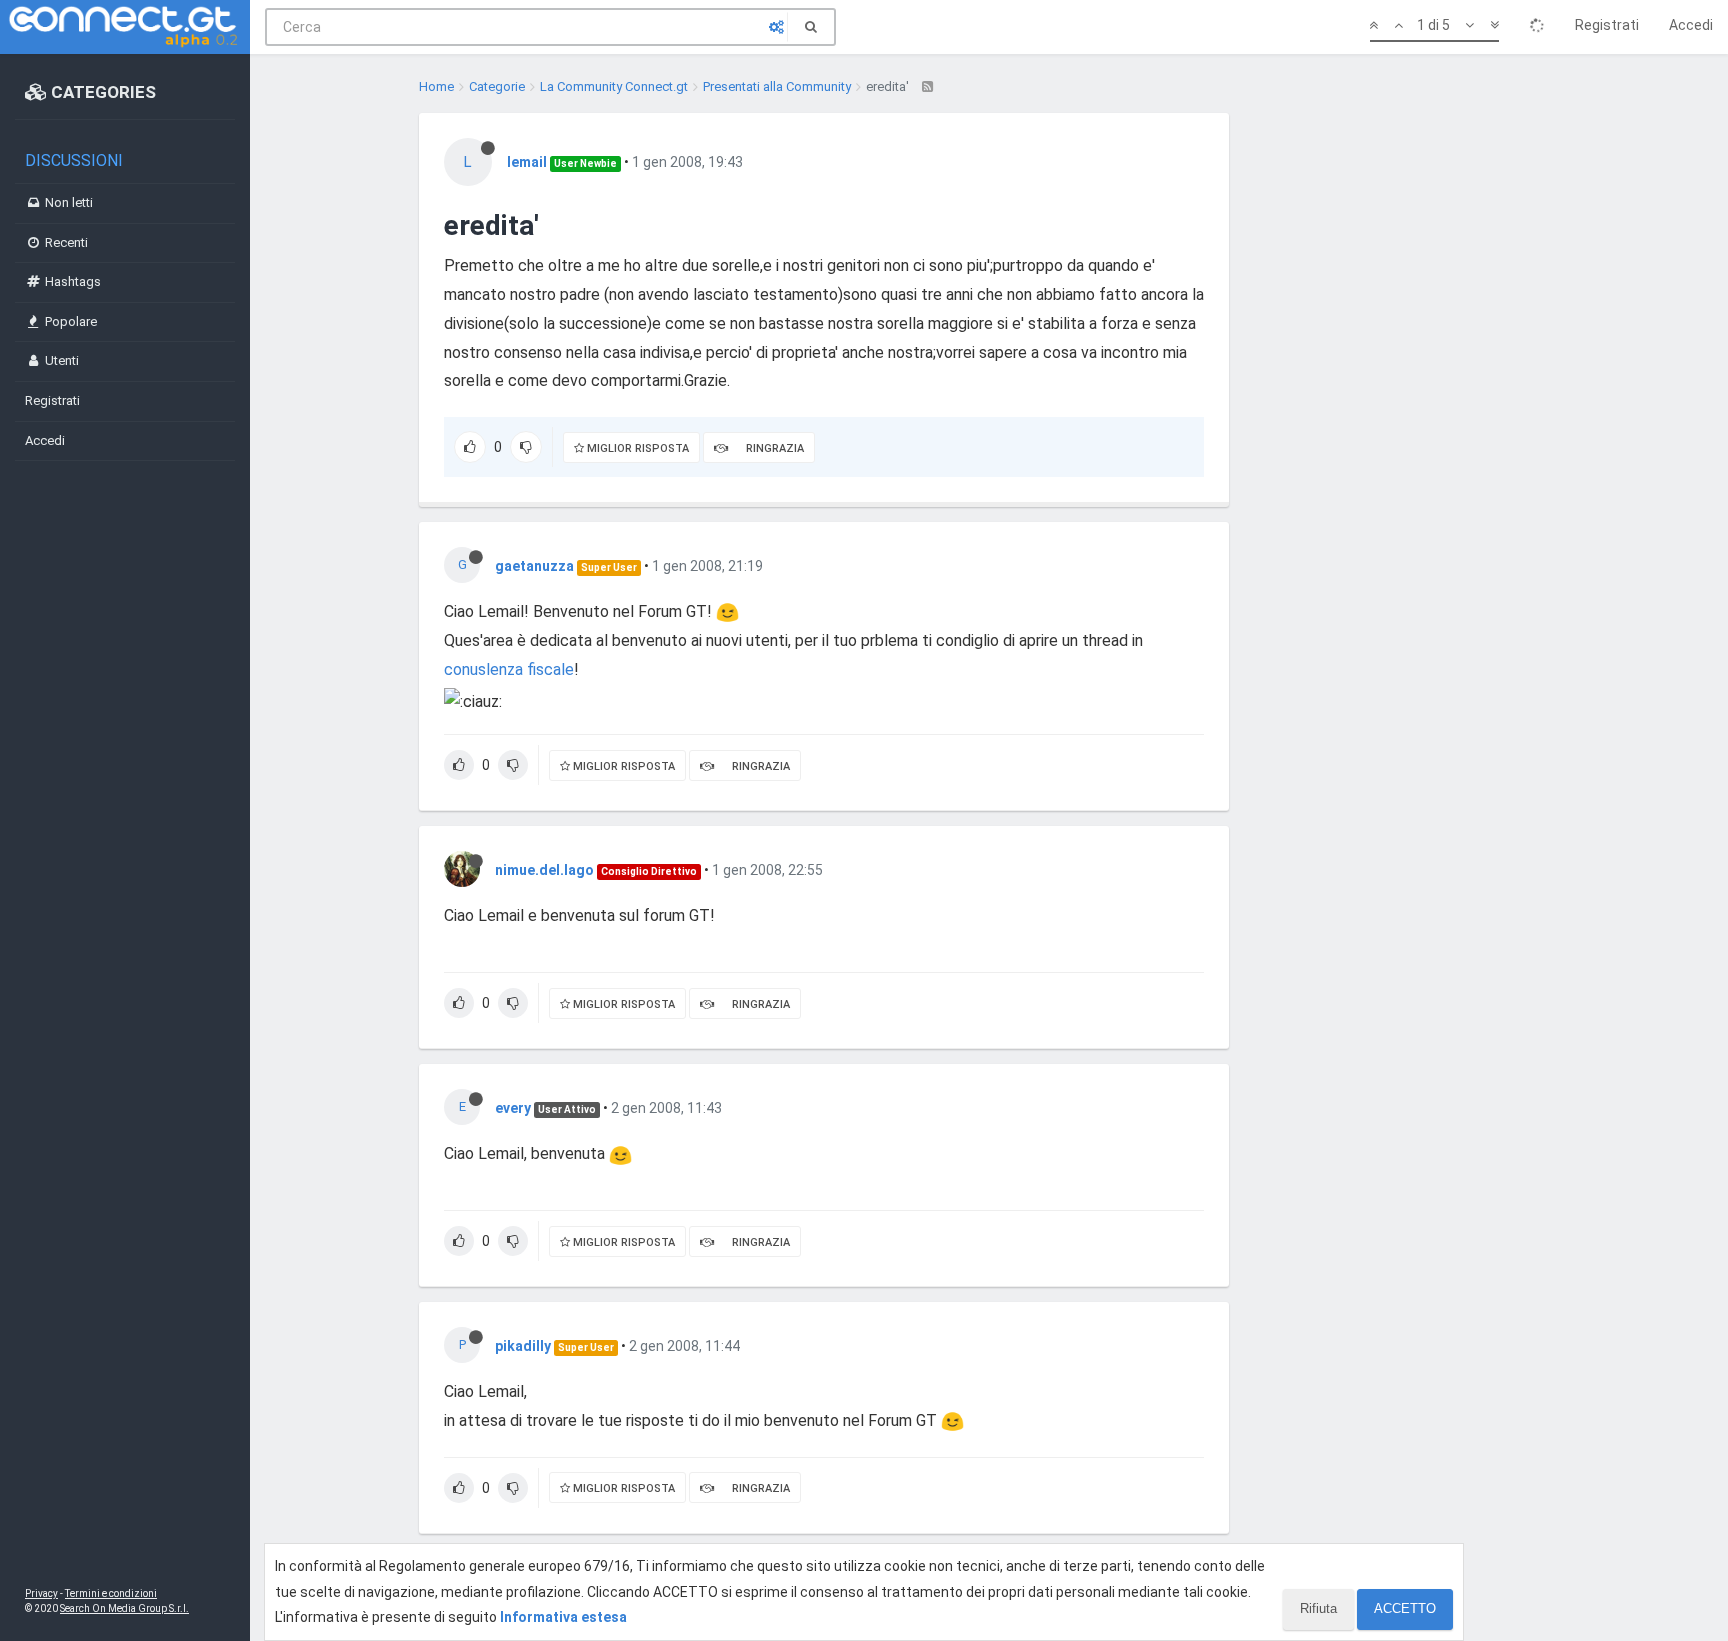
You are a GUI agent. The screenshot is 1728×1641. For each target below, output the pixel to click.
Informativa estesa (563, 1617)
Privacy (41, 1593)
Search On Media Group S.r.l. (124, 1608)
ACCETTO (1405, 1608)
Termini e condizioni (111, 1593)
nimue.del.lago (544, 870)
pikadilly (523, 1346)
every (513, 1108)
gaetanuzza (534, 566)
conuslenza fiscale (509, 669)
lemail (527, 162)
